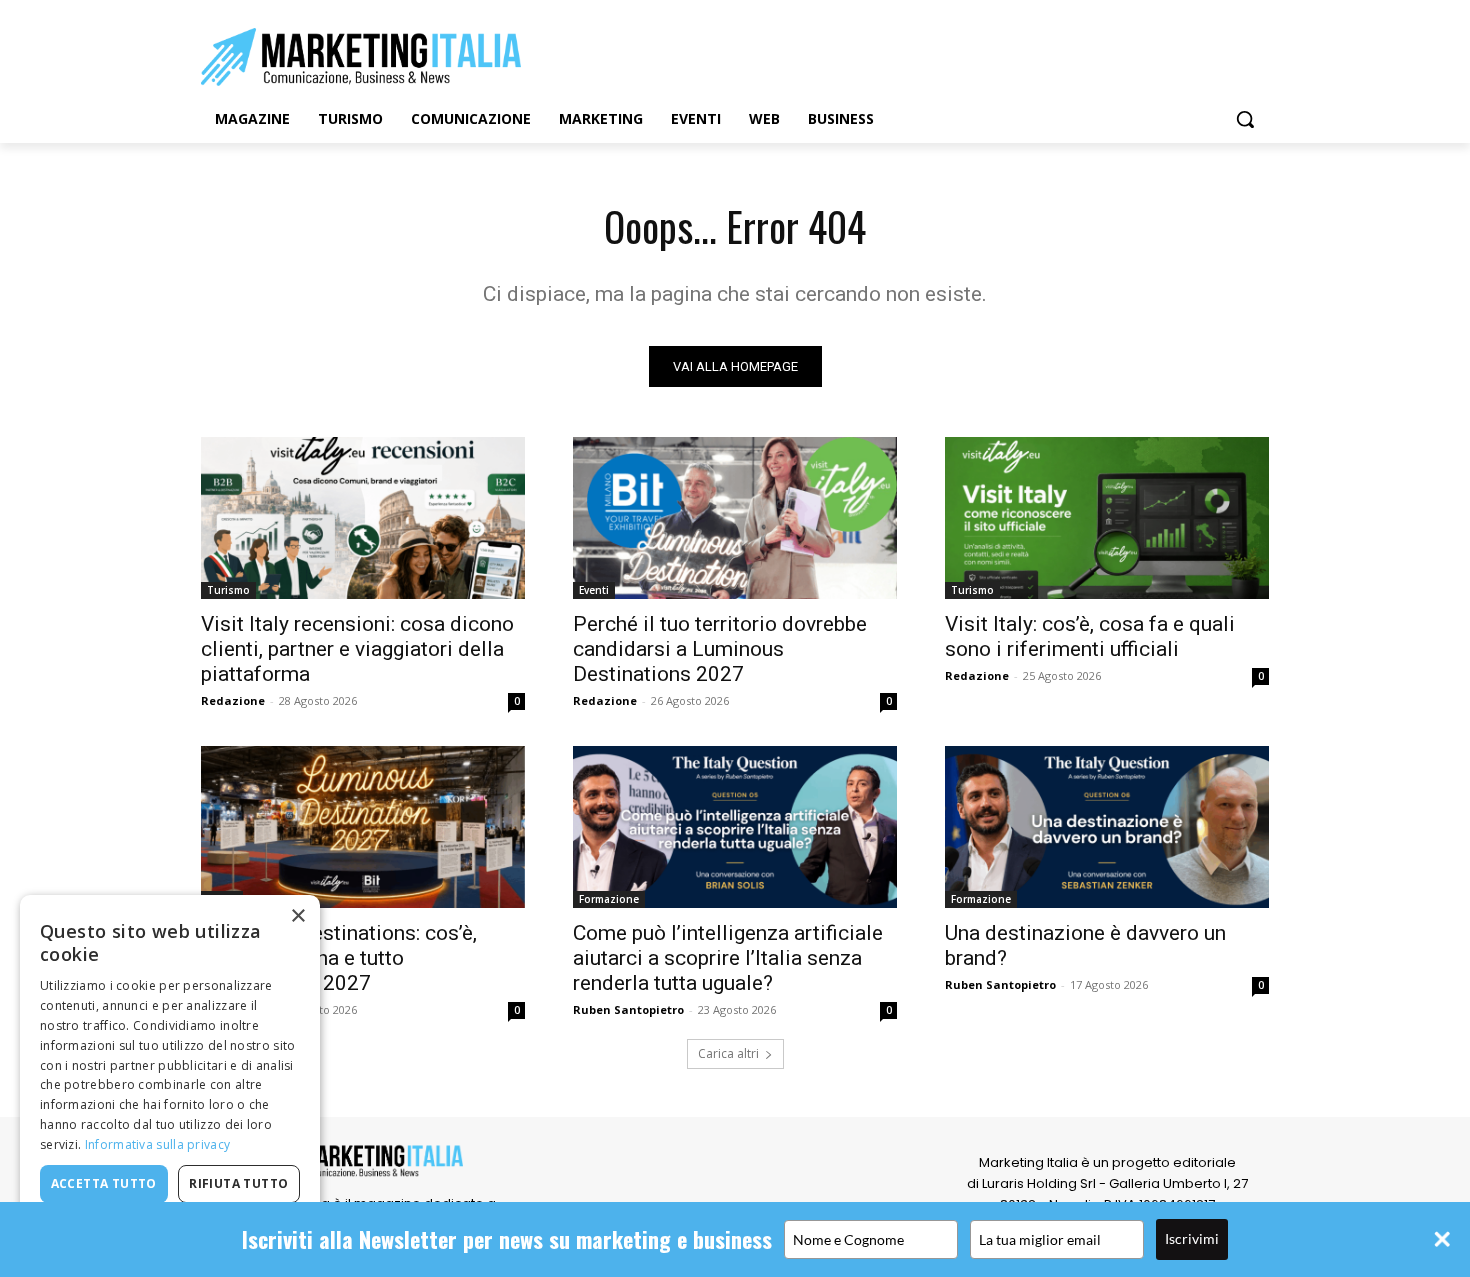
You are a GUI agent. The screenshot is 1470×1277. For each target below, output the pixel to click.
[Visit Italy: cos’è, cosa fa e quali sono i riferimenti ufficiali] (1107, 518)
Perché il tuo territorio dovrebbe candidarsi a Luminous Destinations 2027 (720, 649)
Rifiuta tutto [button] (238, 1183)
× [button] (297, 916)
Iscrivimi (1192, 1238)
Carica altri (728, 1053)
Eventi (594, 590)
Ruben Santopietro (628, 1009)
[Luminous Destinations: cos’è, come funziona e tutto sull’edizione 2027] (363, 827)
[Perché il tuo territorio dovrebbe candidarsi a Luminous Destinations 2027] (735, 518)
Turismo (228, 590)
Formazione (609, 899)
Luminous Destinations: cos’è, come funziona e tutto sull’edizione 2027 (339, 958)
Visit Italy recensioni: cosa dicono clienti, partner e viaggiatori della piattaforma (357, 649)
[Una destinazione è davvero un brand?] (1107, 827)
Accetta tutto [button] (104, 1183)
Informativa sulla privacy (158, 1144)
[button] (1245, 119)
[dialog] (170, 1076)
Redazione (233, 700)
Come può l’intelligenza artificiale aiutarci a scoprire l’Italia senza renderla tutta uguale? (728, 958)
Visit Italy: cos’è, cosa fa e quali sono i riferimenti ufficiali (1090, 636)
